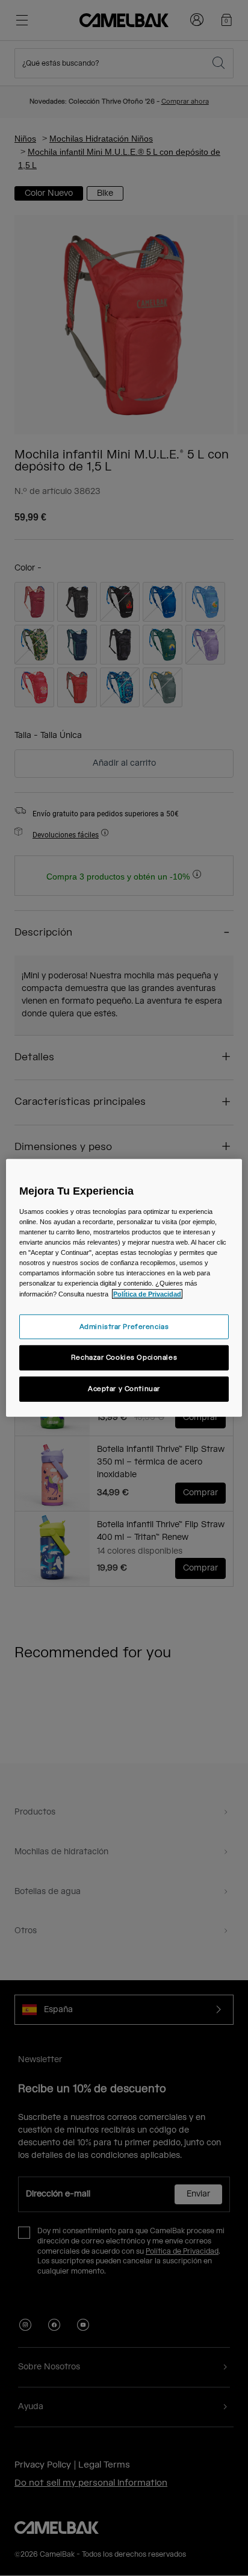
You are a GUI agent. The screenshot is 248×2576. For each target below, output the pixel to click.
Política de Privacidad (147, 1293)
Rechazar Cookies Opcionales (124, 1358)
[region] (124, 1288)
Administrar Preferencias (124, 1326)
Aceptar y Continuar (124, 1389)
